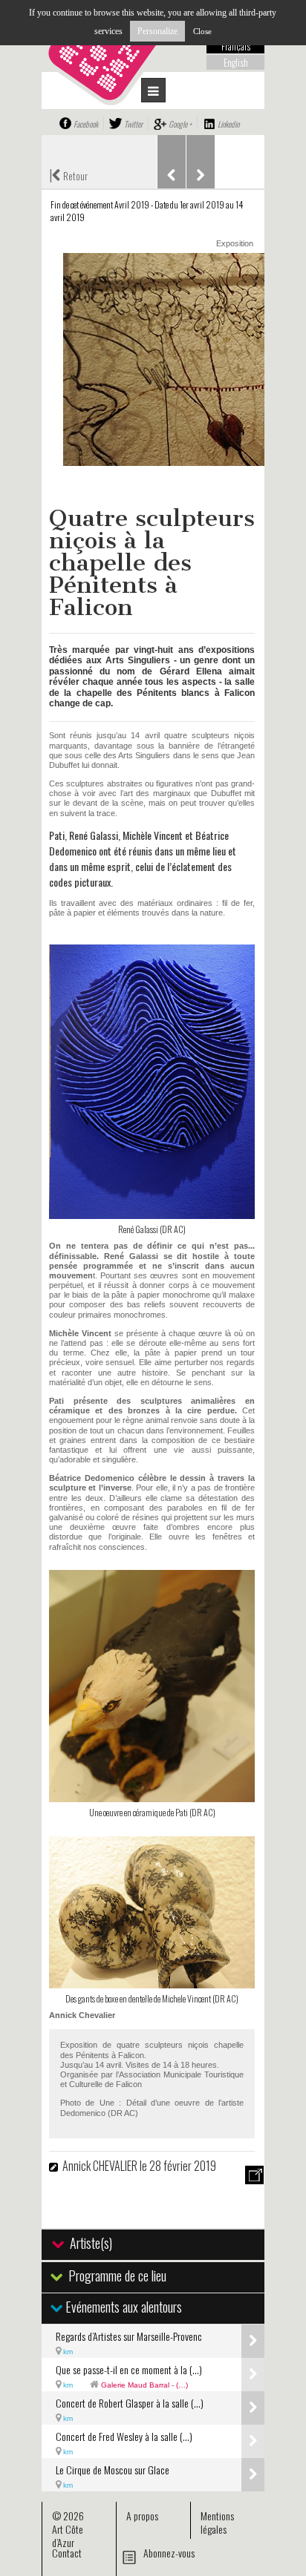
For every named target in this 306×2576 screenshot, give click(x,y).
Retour (68, 174)
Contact (67, 2553)
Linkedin (228, 124)
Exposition (235, 243)
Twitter (133, 124)
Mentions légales (217, 2522)
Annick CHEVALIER (100, 2166)
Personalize (157, 31)
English (236, 62)
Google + (180, 124)
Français (236, 46)
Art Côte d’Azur (68, 2536)
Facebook (86, 124)
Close (202, 31)
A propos (142, 2516)
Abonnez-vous (169, 2553)
